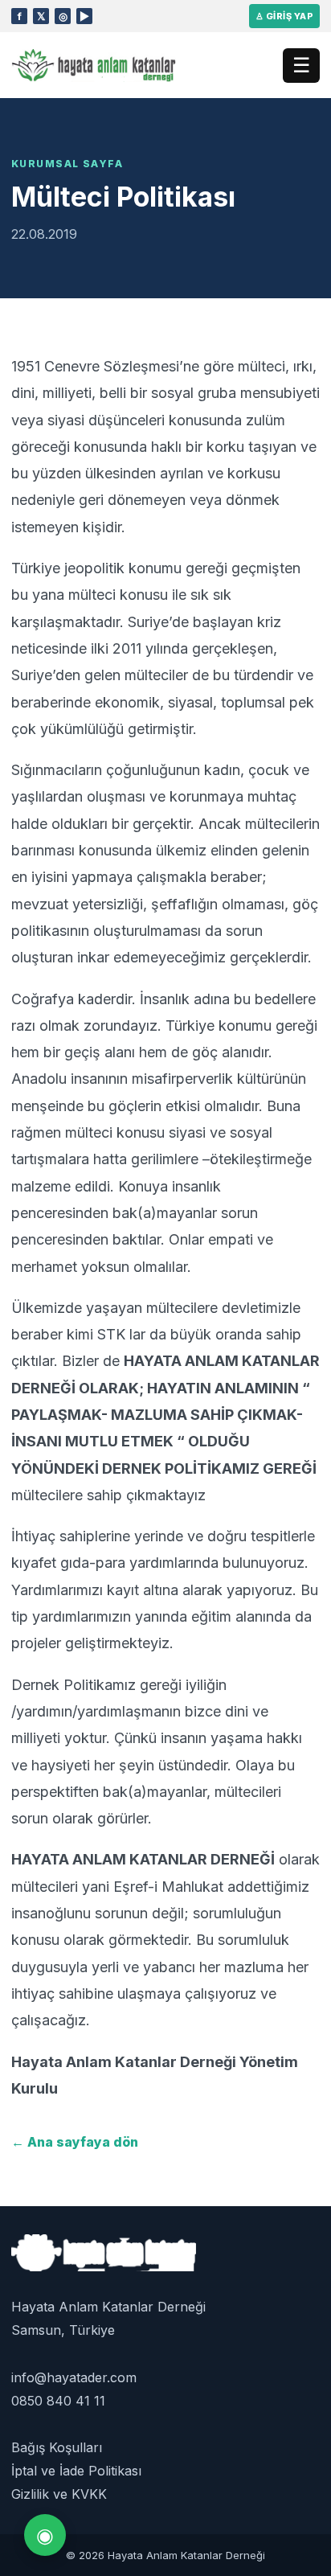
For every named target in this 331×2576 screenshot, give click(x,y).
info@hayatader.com (74, 2377)
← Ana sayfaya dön (75, 2142)
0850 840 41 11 (58, 2401)
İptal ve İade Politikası (76, 2471)
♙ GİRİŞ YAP (284, 16)
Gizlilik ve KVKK (59, 2494)
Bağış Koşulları (57, 2447)
